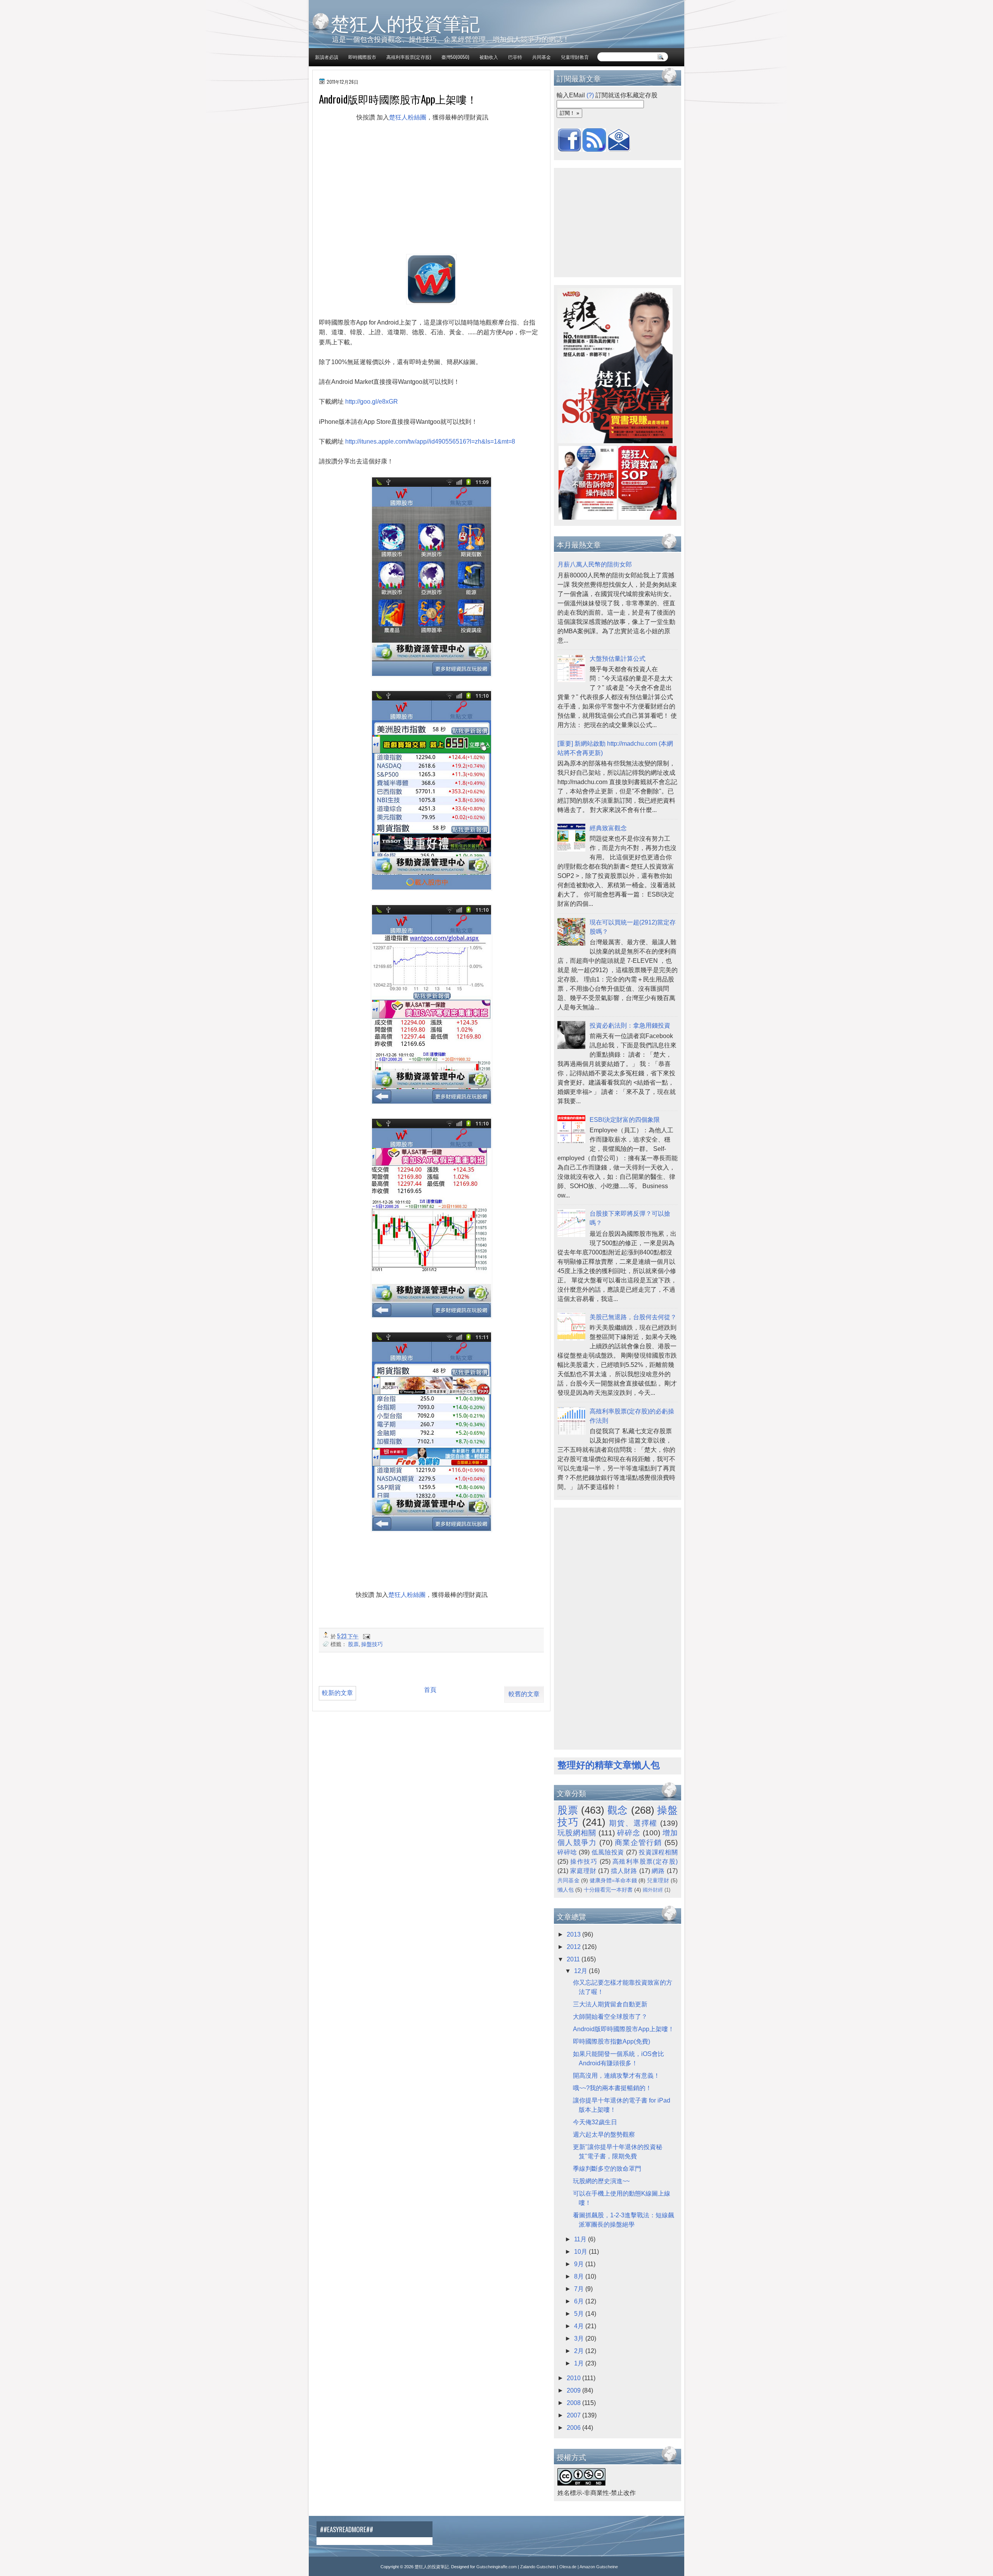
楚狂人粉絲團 (408, 117)
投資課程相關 (658, 1852)
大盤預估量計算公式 (618, 659)
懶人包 (566, 1890)
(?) (590, 95)
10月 (581, 2252)
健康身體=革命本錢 (613, 1880)
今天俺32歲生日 (595, 2122)
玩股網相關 (577, 1833)
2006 (574, 2428)
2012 (574, 1947)
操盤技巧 (372, 1644)
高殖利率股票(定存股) (409, 57)
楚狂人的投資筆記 (405, 22)
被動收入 (489, 57)
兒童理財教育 (575, 57)
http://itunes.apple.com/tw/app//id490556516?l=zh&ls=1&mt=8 (430, 441)
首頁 (430, 1690)
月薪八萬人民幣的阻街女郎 (595, 564)
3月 (580, 2338)
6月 (580, 2301)
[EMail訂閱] (619, 149)
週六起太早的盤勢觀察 (604, 2135)
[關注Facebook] (569, 149)
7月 (580, 2289)
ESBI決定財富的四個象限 (625, 1120)
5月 (580, 2314)
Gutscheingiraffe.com (496, 2567)
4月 (580, 2326)
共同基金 (541, 57)
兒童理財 (658, 1880)
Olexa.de (568, 2567)
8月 (580, 2276)
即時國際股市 (362, 57)
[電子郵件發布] (366, 1636)
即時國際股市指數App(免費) (612, 2041)
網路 (658, 1871)
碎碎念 (629, 1833)
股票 (353, 1644)
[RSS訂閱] (594, 149)
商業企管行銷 (638, 1843)
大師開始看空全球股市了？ (610, 2017)
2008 (574, 2403)
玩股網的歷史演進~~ (601, 2181)
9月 (580, 2264)
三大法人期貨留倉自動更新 (610, 2004)
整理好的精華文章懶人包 (609, 1765)
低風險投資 (608, 1852)
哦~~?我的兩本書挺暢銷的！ (612, 2088)
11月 (581, 2239)
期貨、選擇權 (633, 1823)
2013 (574, 1934)
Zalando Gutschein (538, 2567)
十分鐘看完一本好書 (608, 1890)
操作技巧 (584, 1862)
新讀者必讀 (327, 57)
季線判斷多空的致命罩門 (607, 2169)
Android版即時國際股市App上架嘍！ (624, 2029)
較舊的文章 (524, 1694)
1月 (580, 2363)
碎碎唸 (567, 1852)
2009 (574, 2390)
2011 (574, 1959)
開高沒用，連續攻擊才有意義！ (616, 2076)
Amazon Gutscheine (599, 2567)
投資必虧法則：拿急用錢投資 (630, 1025)
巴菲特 (515, 57)
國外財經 (653, 1890)
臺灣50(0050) (455, 57)
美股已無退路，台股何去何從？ (633, 1317)
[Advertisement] (407, 145)
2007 (574, 2415)
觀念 (618, 1810)
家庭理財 (583, 1871)
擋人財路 (624, 1871)
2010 (574, 2378)
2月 (580, 2351)
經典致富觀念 (608, 828)
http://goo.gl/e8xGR (372, 402)
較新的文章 (337, 1693)
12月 (581, 1971)
